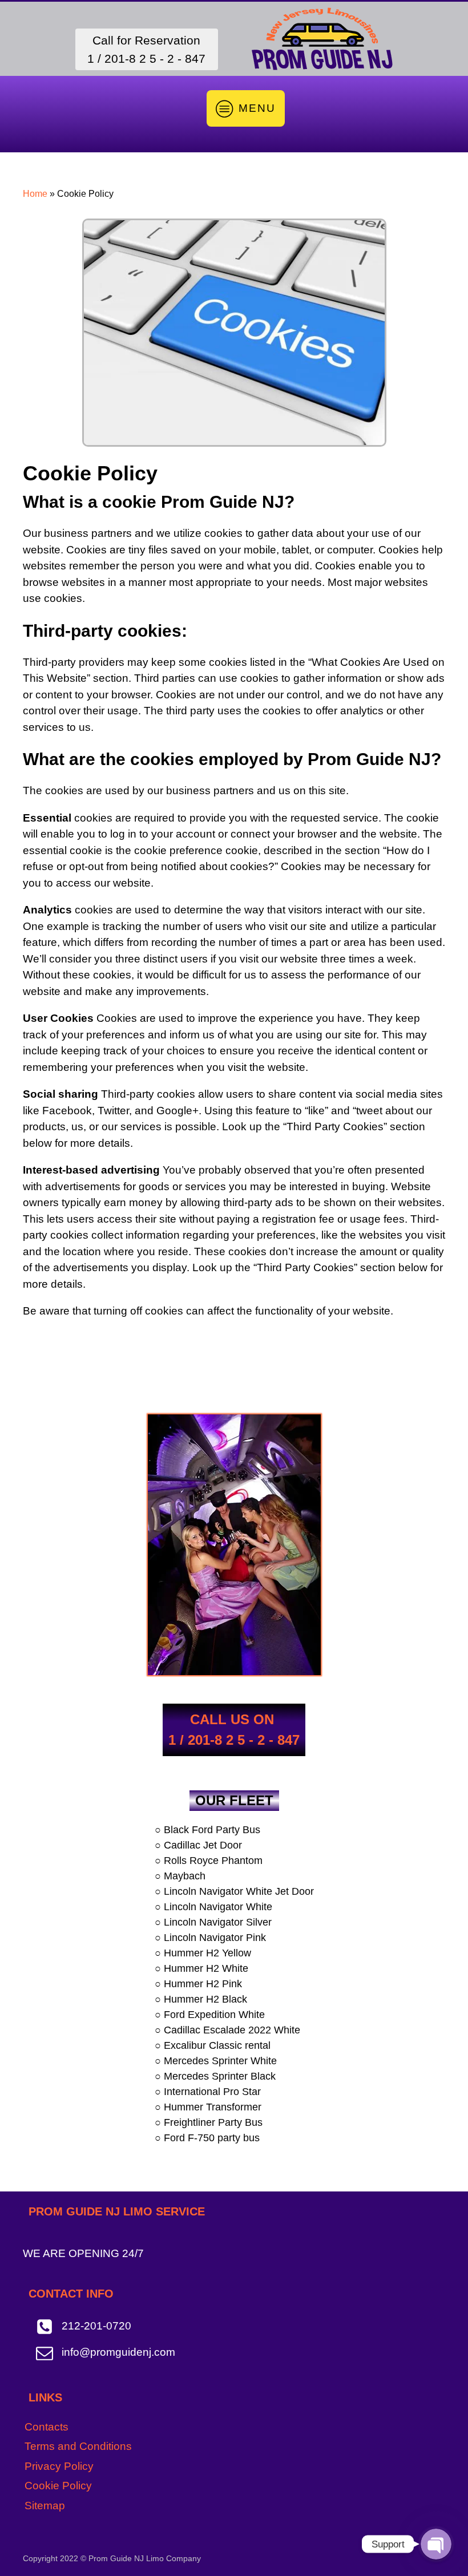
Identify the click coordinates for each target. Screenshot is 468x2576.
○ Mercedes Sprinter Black (215, 2076)
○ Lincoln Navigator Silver (213, 1922)
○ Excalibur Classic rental (213, 2045)
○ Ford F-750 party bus (207, 2138)
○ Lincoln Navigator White (213, 1907)
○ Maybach (180, 1876)
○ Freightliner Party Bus (209, 2122)
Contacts (47, 2427)
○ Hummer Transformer (208, 2107)
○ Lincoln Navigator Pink (210, 1938)
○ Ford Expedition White (210, 2015)
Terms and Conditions (78, 2446)
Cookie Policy (58, 2486)
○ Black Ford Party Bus (207, 1830)
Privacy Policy (59, 2466)
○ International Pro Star (208, 2092)
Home (35, 194)
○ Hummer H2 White (201, 1968)
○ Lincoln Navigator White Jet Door (234, 1891)
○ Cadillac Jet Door (198, 1845)
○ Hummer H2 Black (201, 1999)
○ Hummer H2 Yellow (203, 1953)
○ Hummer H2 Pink (198, 1984)
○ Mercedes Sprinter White (216, 2061)
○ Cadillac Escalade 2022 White (227, 2030)
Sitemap (45, 2506)
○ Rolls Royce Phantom (209, 1861)
